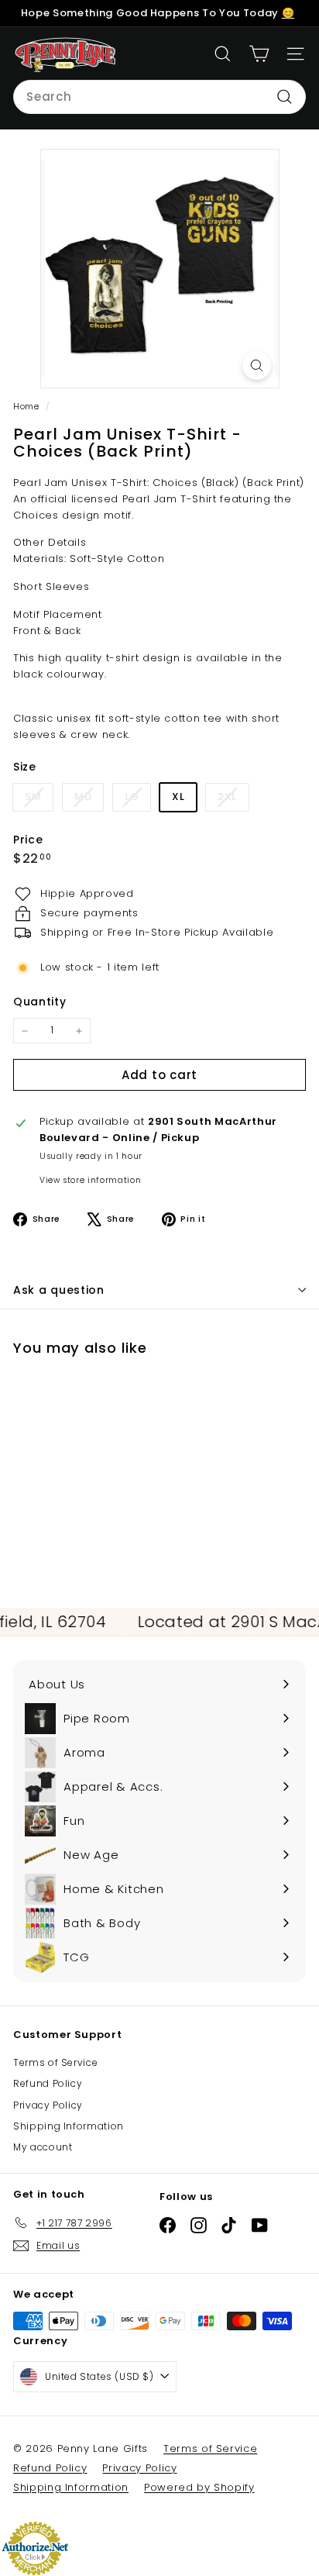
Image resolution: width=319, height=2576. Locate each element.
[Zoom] (257, 366)
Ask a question (59, 1290)
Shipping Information (69, 2126)
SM (39, 800)
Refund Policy (48, 2083)
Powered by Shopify (199, 2487)
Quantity (39, 1002)
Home (27, 406)
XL (178, 797)
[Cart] (259, 54)
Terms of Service (55, 2062)
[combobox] (159, 97)
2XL (233, 800)
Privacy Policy (48, 2105)
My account (43, 2147)
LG (137, 800)
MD (89, 800)
